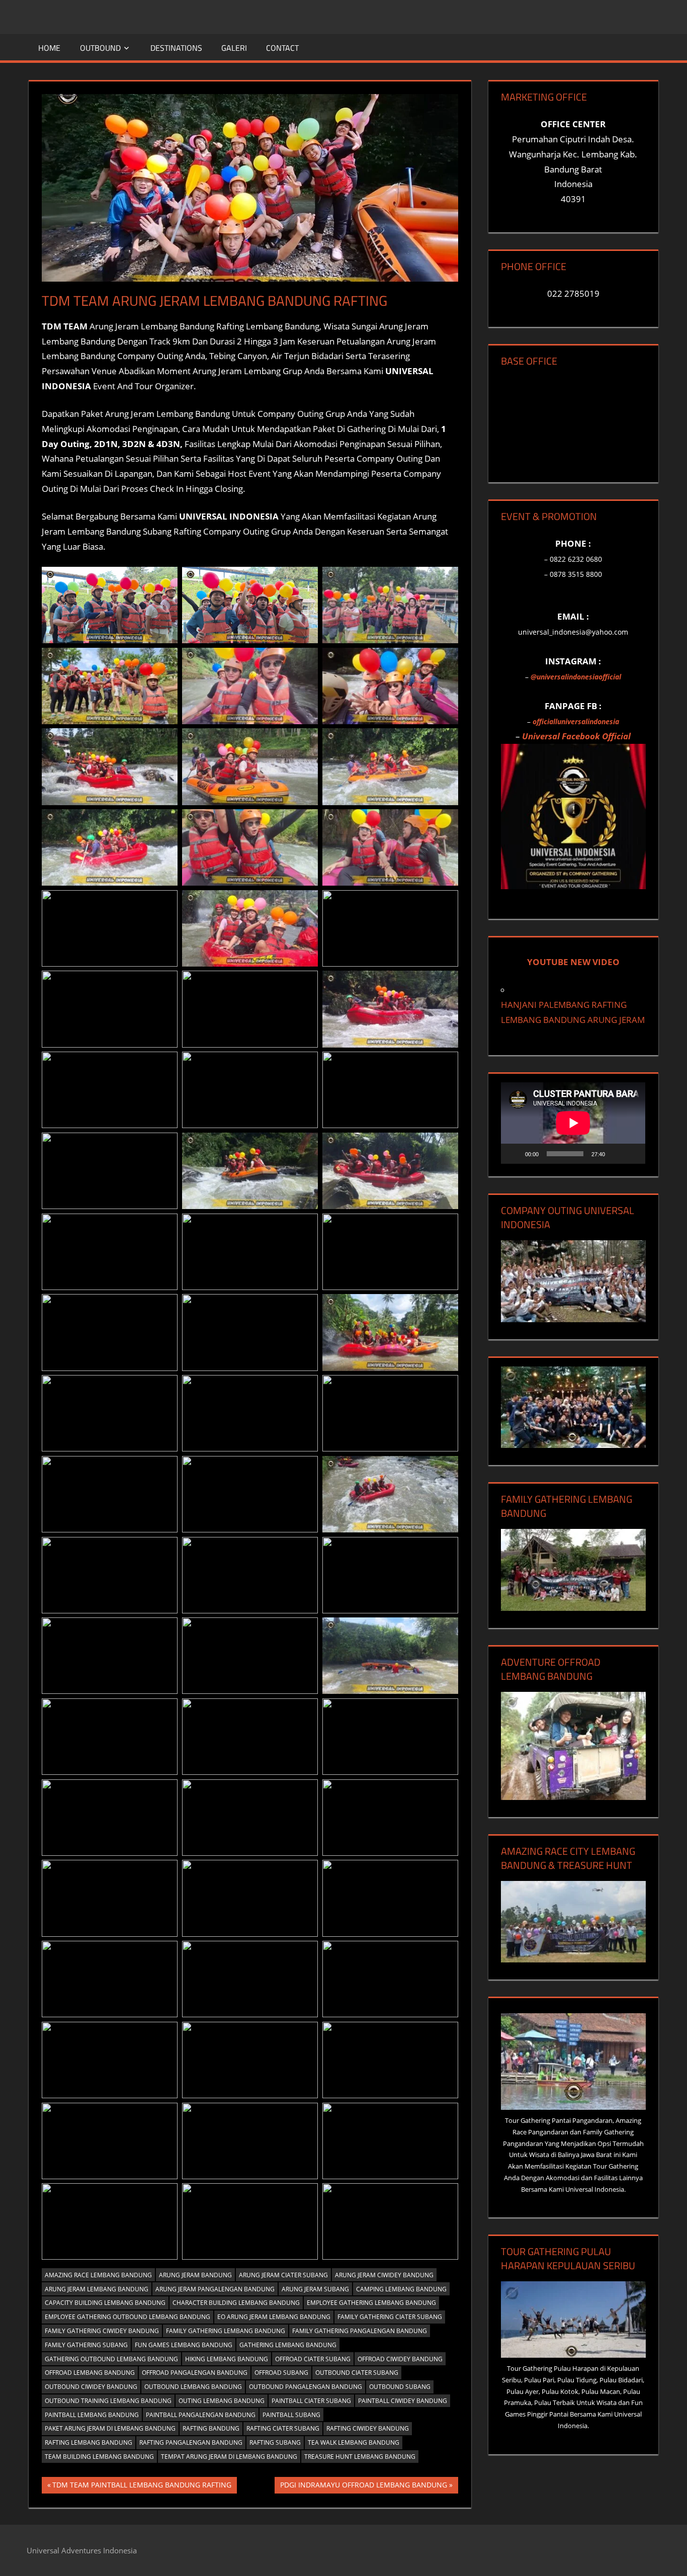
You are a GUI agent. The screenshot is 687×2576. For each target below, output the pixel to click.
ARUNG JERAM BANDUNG (195, 2275)
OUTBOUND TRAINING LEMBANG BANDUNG (108, 2401)
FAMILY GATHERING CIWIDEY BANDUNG (102, 2331)
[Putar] (514, 1154)
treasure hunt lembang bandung (360, 2457)
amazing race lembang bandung (98, 2275)
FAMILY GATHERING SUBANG (86, 2345)
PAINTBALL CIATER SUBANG (311, 2401)
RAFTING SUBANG (275, 2442)
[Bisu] (616, 1154)
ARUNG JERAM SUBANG (315, 2289)
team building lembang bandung (99, 2457)
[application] (573, 1123)
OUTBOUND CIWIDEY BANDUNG (91, 2387)
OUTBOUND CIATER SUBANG (357, 2373)
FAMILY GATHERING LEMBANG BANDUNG (226, 2331)
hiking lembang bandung (227, 2359)
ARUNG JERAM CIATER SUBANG (283, 2275)
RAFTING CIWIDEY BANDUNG (368, 2428)
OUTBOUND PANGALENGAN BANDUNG (306, 2387)
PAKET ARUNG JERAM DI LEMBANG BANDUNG (110, 2428)
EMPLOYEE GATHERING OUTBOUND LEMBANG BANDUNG (127, 2317)
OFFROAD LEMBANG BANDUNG (90, 2373)
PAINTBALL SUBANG (291, 2415)
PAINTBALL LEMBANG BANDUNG (92, 2415)
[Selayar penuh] (632, 1154)
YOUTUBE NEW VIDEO (573, 962)
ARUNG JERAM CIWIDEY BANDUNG (384, 2275)
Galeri (234, 48)
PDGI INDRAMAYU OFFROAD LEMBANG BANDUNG (363, 2486)
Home (49, 48)
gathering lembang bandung (288, 2345)
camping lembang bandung (401, 2289)
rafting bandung (211, 2428)
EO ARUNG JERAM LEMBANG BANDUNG (274, 2317)
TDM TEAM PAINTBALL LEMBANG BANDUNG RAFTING (142, 2486)
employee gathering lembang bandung (371, 2303)
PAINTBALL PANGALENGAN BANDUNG (201, 2415)
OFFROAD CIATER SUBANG (313, 2359)
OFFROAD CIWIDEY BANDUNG (400, 2359)
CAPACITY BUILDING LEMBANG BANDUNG (105, 2303)
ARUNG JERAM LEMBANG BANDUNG (97, 2289)
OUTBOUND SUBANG (400, 2387)
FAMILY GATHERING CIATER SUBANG (390, 2317)
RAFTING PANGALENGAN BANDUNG (191, 2442)
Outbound (100, 48)
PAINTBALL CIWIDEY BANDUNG (403, 2401)
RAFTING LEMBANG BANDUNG (89, 2442)
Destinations (176, 48)
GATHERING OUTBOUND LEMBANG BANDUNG (111, 2359)
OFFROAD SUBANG (281, 2373)
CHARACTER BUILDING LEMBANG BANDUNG (236, 2303)
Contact (282, 48)
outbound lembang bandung (193, 2387)
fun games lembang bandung (184, 2345)
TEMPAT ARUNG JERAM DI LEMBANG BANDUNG (229, 2457)
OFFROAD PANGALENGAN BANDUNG (195, 2373)
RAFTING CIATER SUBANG (283, 2428)
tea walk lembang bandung (354, 2442)
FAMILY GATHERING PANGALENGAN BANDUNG (360, 2331)
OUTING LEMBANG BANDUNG (222, 2401)
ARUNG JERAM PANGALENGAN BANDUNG (215, 2289)
